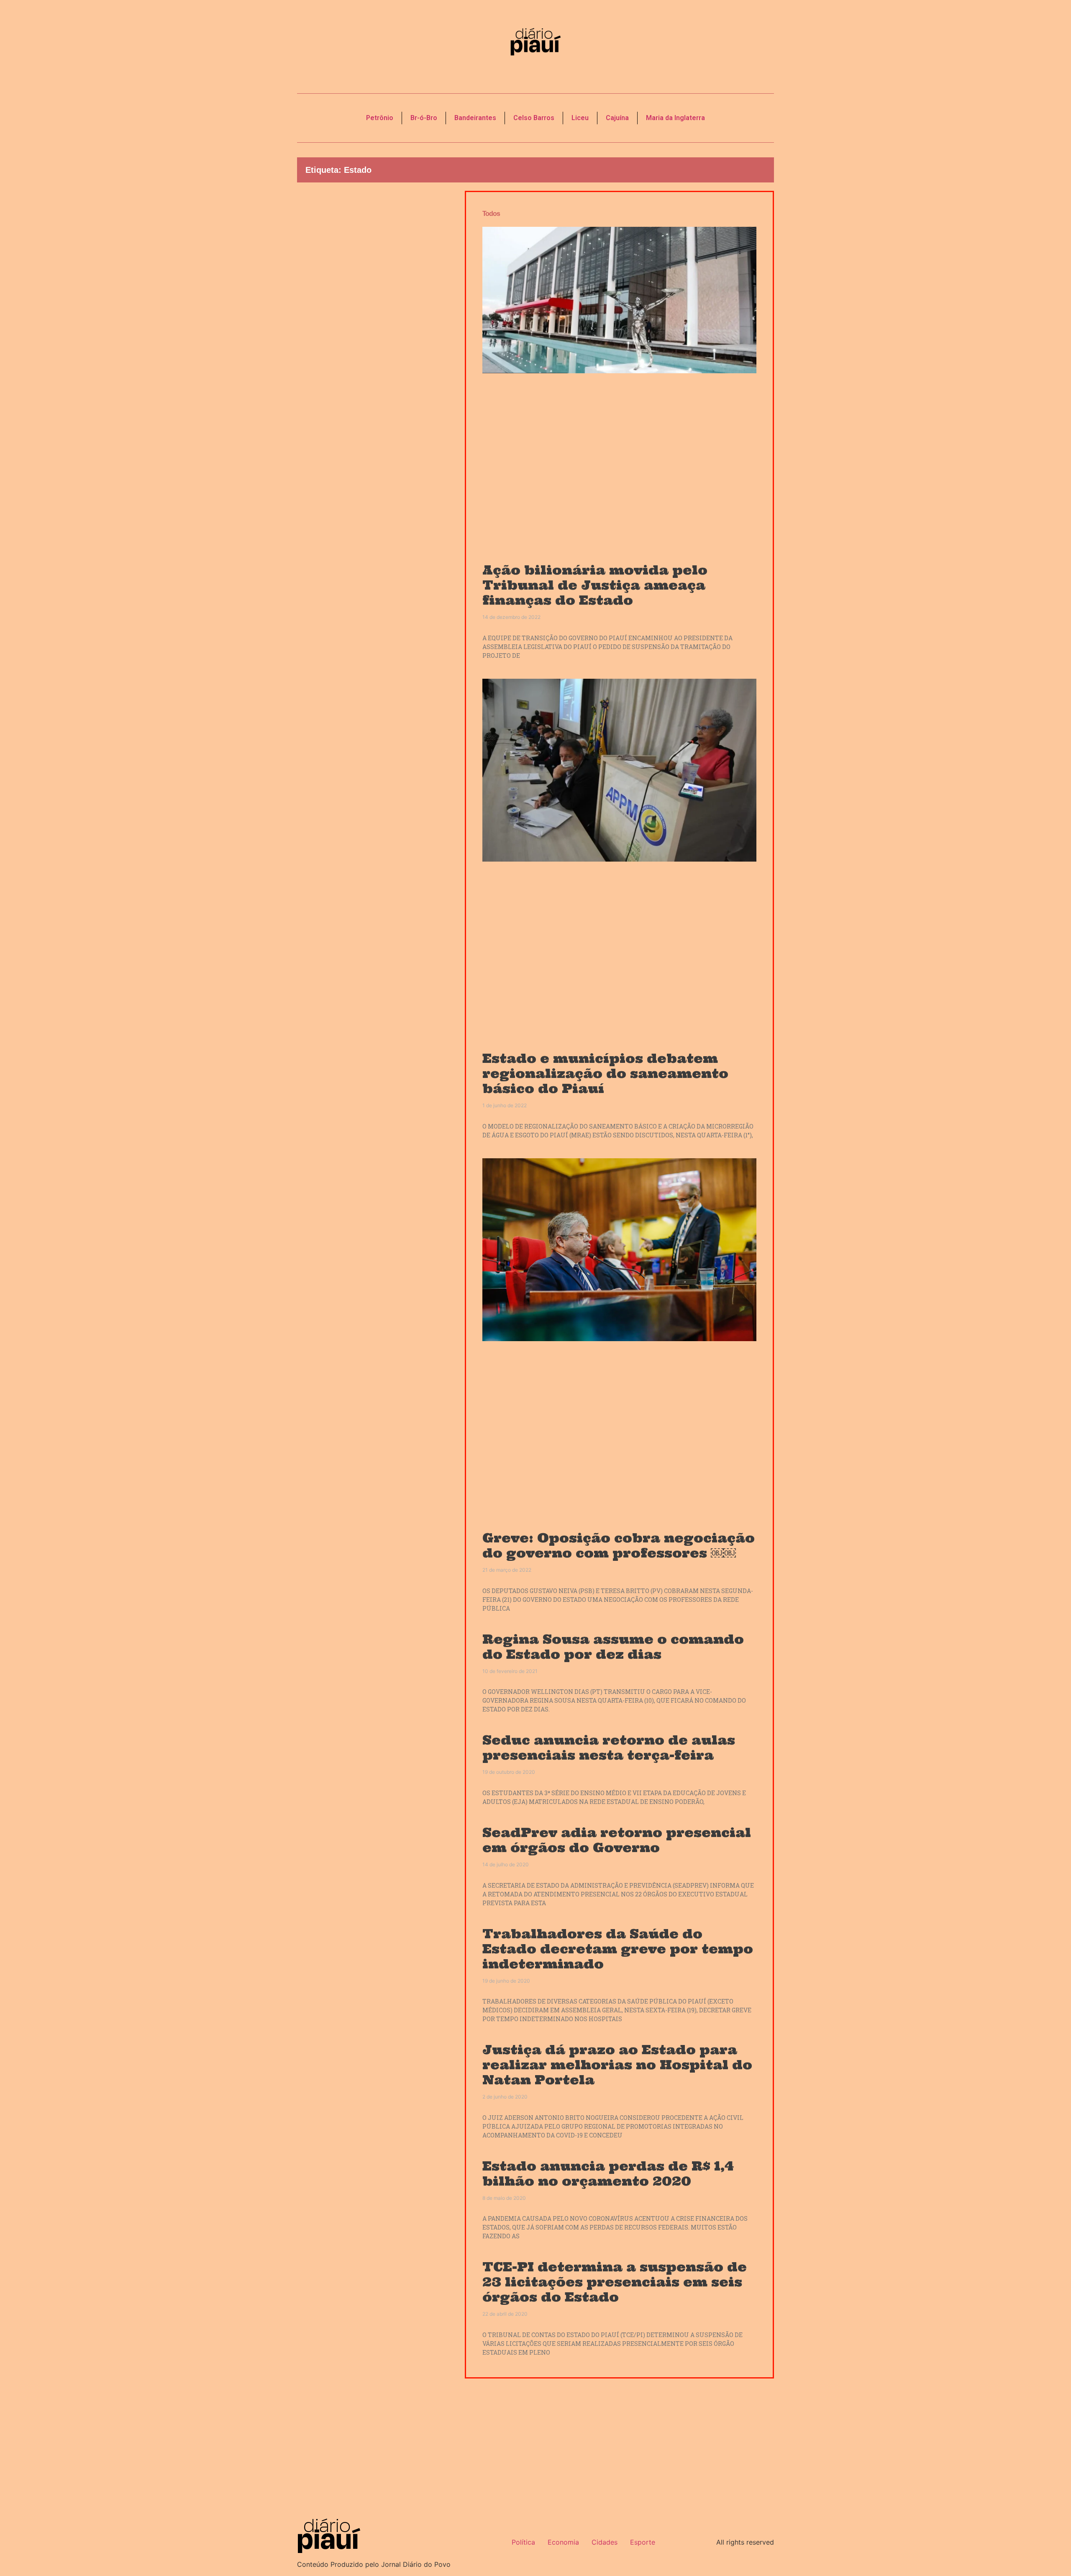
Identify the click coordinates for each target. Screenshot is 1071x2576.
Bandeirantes (475, 118)
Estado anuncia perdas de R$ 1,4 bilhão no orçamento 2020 (608, 2173)
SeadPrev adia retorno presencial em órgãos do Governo (617, 1840)
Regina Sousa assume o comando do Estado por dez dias (613, 1647)
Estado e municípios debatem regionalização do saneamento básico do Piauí (605, 1073)
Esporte (643, 2542)
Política (523, 2542)
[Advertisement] (375, 333)
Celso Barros (534, 118)
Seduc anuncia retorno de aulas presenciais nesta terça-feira (609, 1747)
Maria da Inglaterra (675, 118)
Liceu (580, 118)
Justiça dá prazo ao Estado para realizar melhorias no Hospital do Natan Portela (617, 2065)
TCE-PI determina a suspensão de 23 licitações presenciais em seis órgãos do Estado (615, 2282)
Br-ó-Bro (424, 118)
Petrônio (380, 118)
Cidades (605, 2542)
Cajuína (617, 118)
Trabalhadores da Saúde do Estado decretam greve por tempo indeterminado (618, 1949)
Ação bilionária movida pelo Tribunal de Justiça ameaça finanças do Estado (595, 585)
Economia (563, 2542)
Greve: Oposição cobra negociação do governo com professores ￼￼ (619, 1545)
